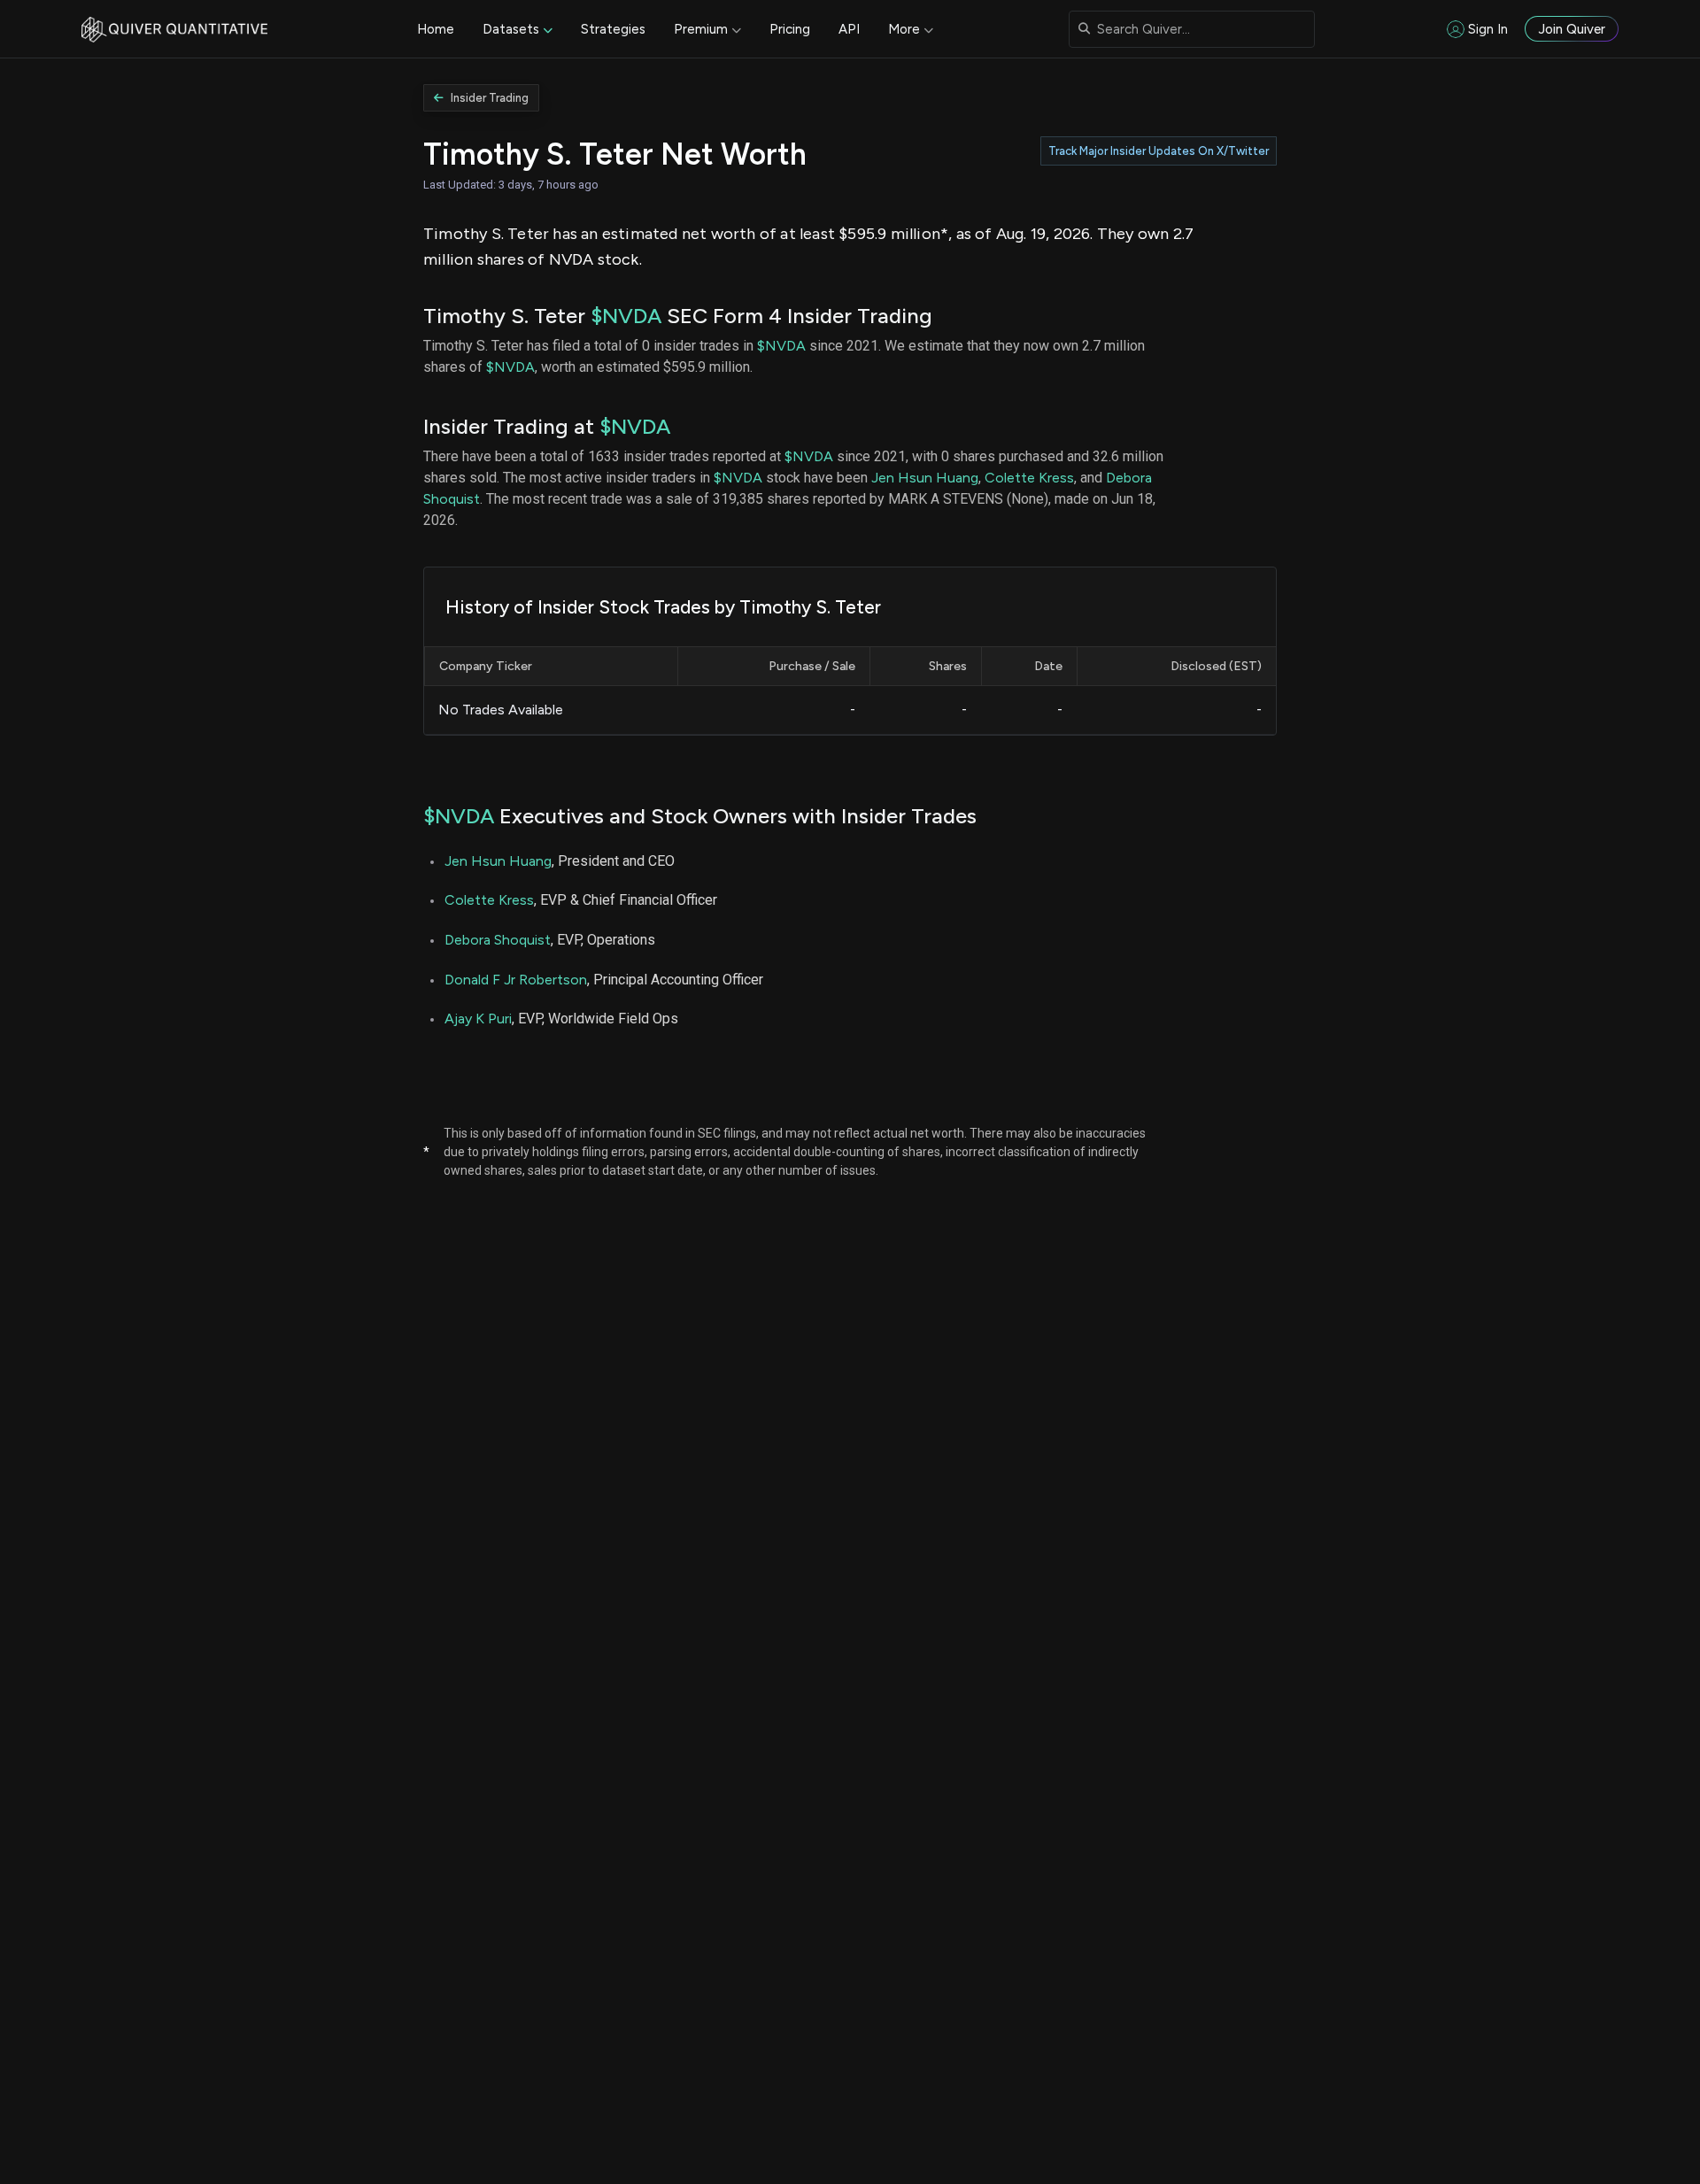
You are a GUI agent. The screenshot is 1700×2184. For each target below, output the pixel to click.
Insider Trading (490, 98)
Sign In (1488, 29)
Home (436, 29)
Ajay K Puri (478, 1019)
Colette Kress (1029, 478)
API (849, 29)
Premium (701, 29)
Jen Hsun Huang (925, 478)
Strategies (613, 29)
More (904, 29)
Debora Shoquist (498, 940)
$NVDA (626, 316)
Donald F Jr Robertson (516, 980)
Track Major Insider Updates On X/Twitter (1159, 151)
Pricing (790, 29)
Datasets (511, 29)
